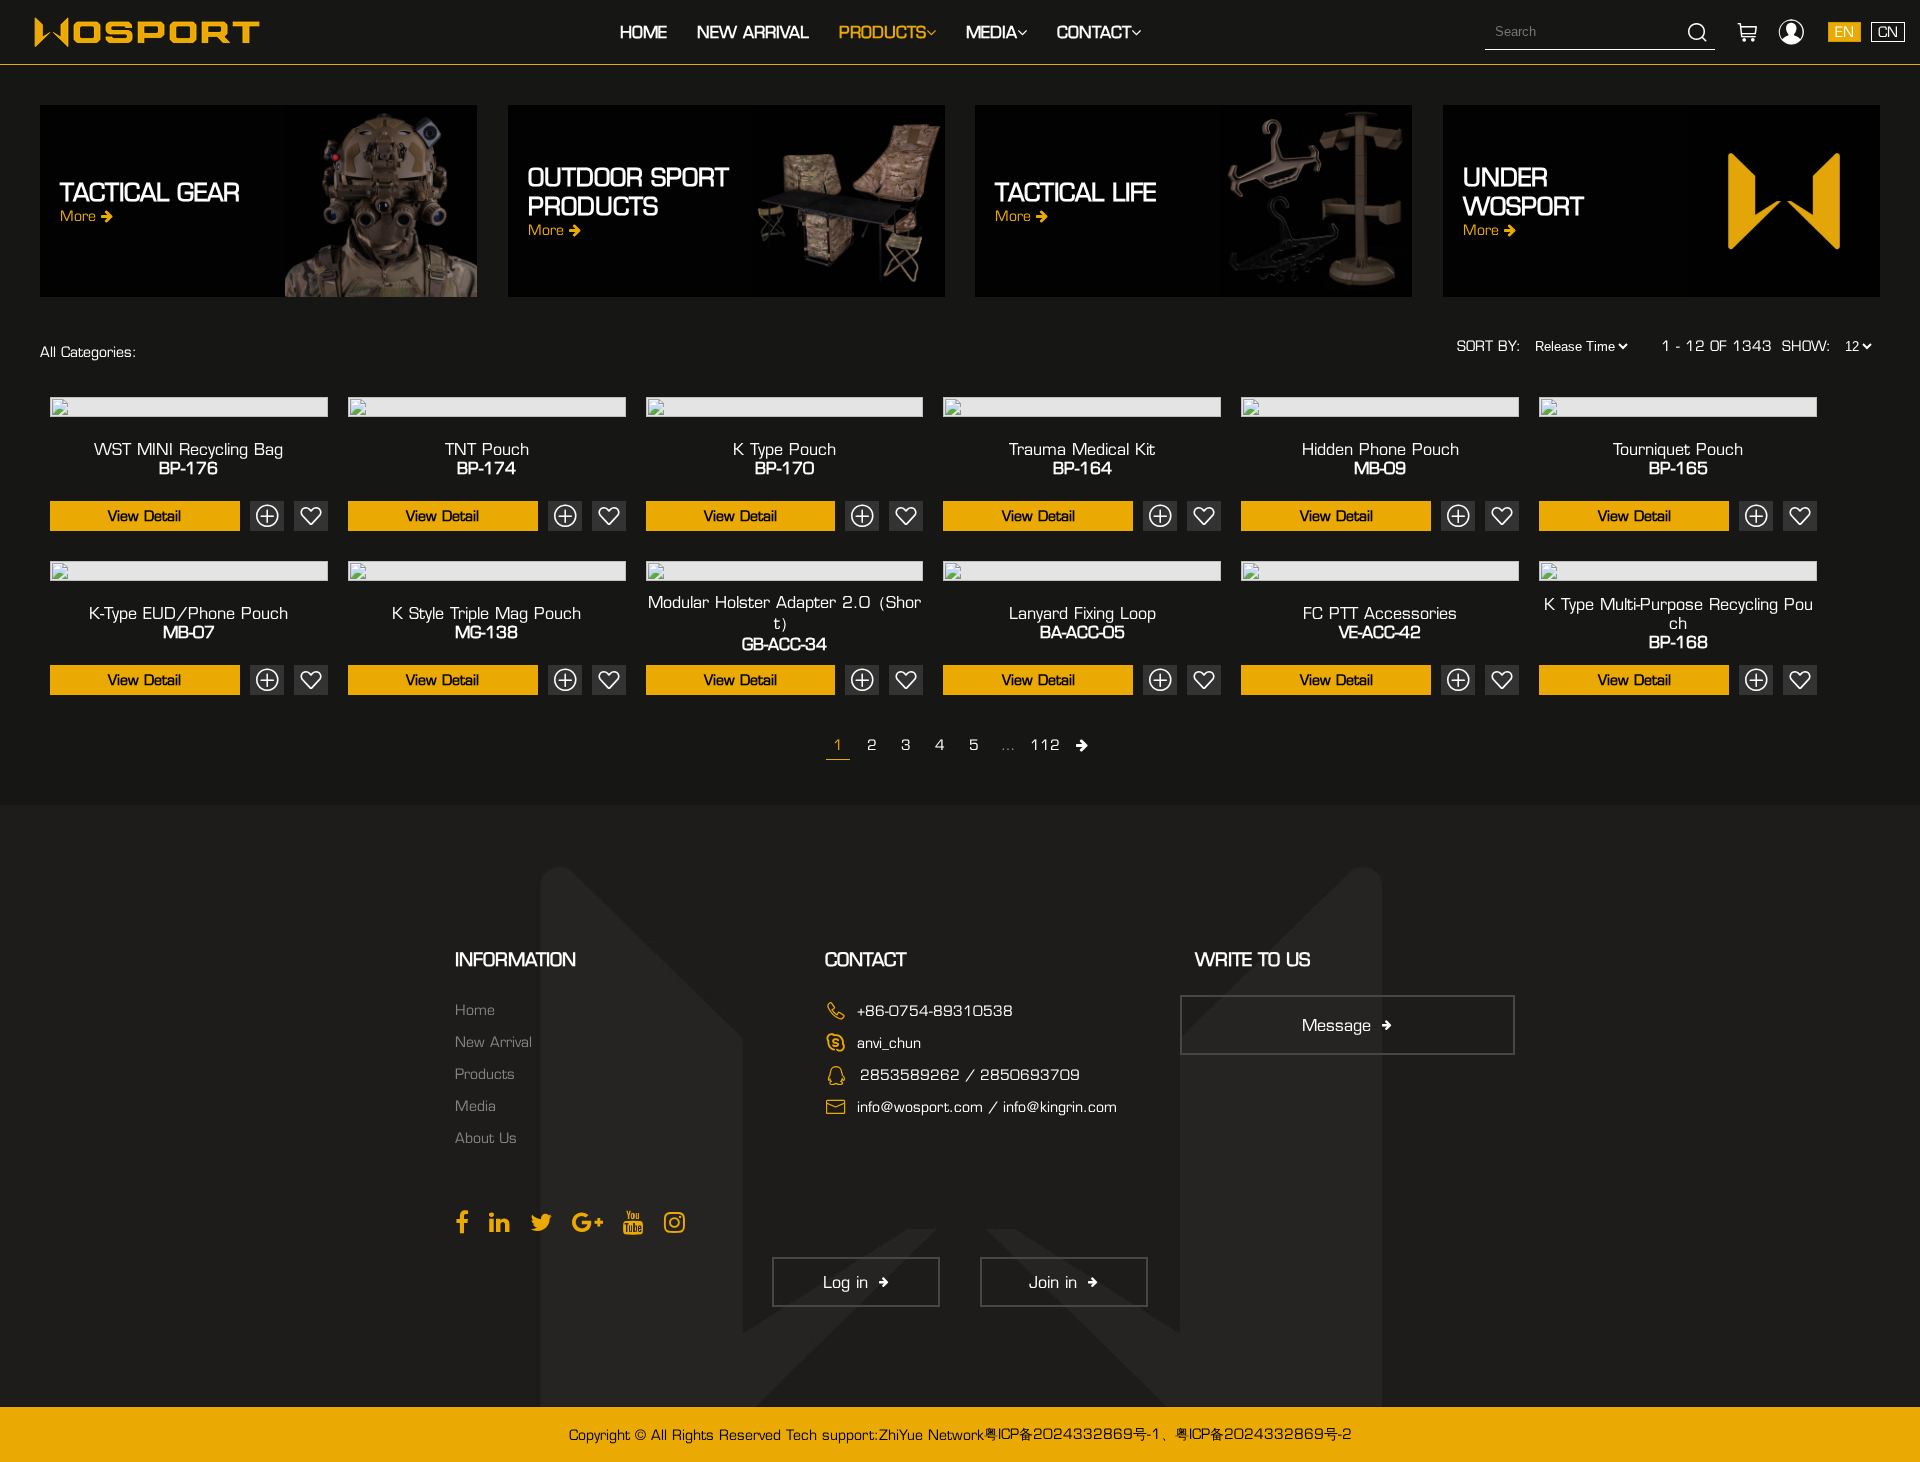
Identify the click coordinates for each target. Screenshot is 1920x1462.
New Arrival (753, 32)
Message (1336, 1025)
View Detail (144, 516)
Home (643, 32)
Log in (845, 1282)
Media (991, 32)
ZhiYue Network (931, 1435)
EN (1844, 32)
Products (882, 32)
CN (1888, 32)
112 (1045, 745)
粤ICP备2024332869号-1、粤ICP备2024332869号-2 (1168, 1434)
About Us (486, 1138)
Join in (1053, 1282)
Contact (1094, 32)
